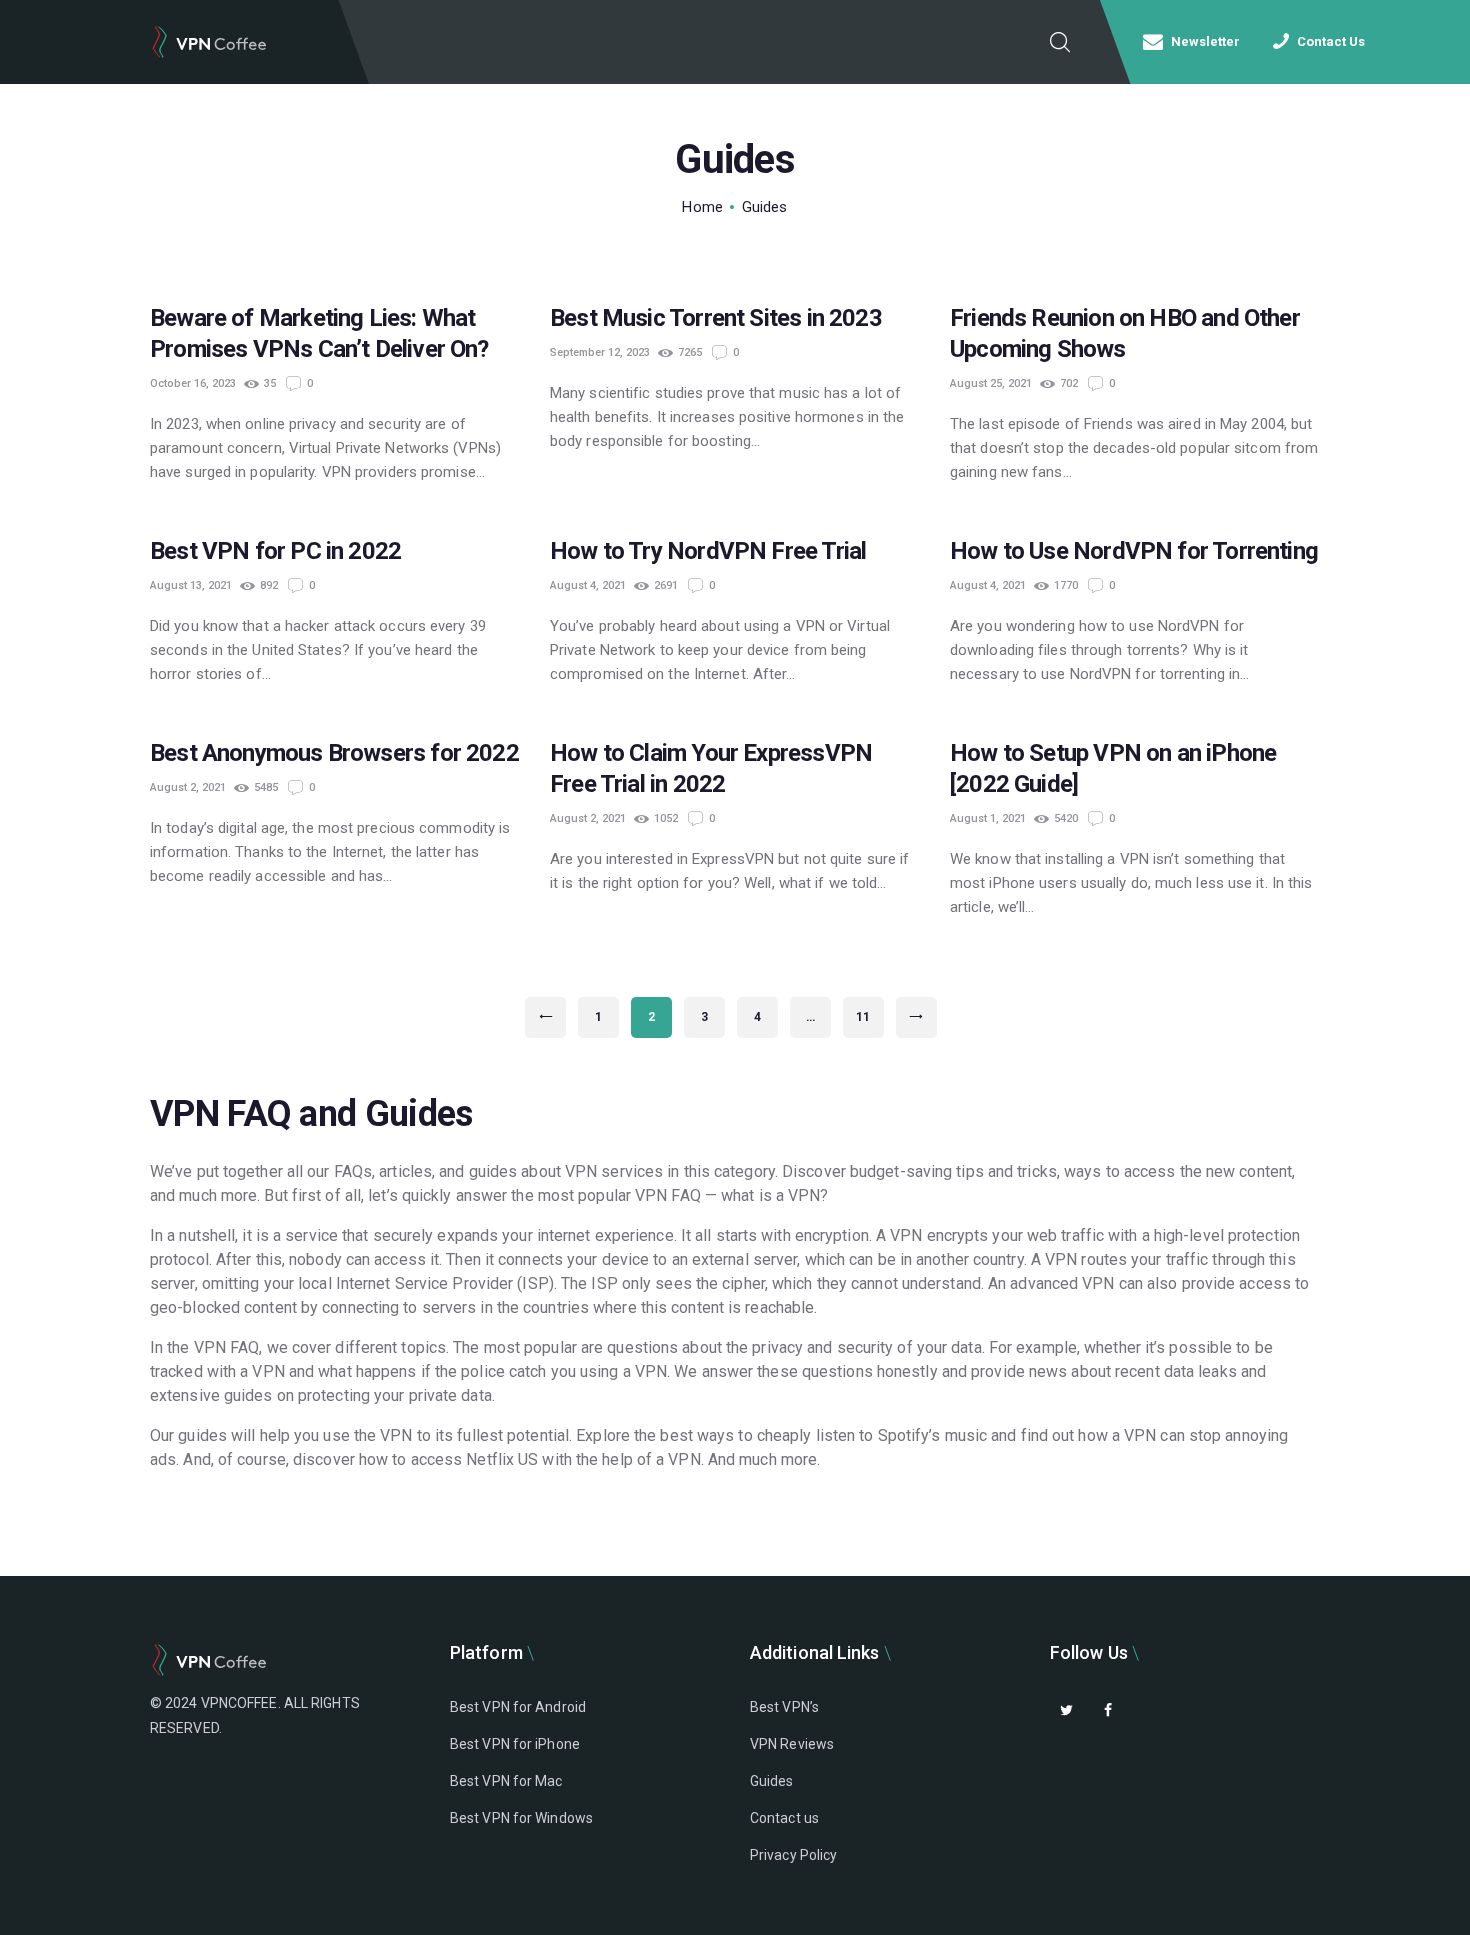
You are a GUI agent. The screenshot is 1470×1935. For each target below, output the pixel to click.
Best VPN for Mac (506, 1781)
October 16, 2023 (193, 383)
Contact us (784, 1818)
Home (702, 207)
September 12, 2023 (600, 352)
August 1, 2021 (988, 818)
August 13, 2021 (191, 585)
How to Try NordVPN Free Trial (708, 551)
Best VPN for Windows (521, 1818)
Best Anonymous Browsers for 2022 (334, 753)
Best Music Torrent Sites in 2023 (716, 318)
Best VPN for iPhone (515, 1744)
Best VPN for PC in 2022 (275, 551)
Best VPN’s (784, 1707)
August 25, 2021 (991, 383)
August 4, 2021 (588, 585)
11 (870, 1017)
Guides (772, 1781)
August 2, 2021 (188, 787)
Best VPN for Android (518, 1707)
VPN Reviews (792, 1744)
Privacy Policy (793, 1855)
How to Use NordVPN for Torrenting (1134, 551)
